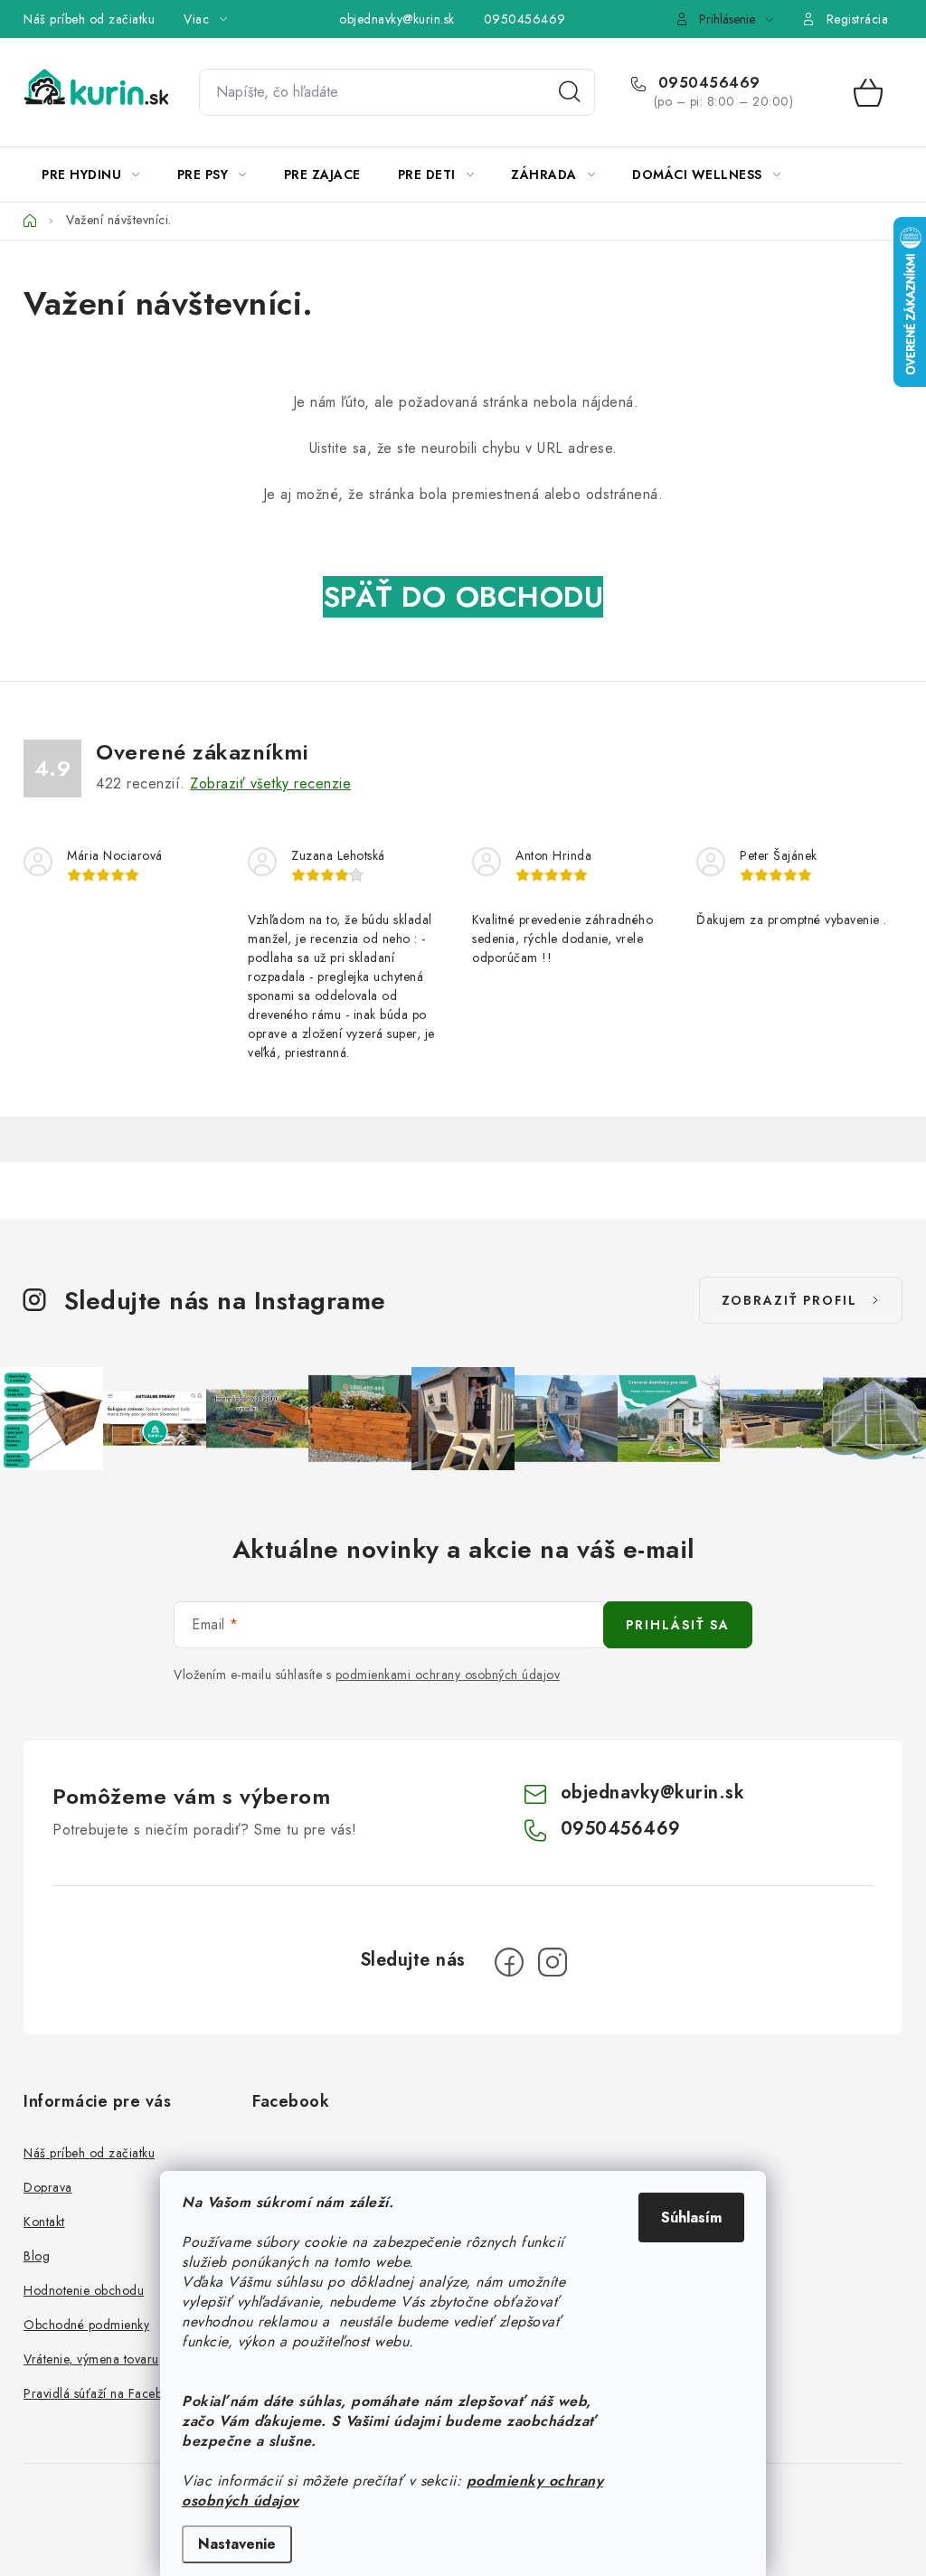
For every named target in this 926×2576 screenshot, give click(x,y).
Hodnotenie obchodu (84, 2290)
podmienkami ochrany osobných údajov (448, 1675)
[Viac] (847, 175)
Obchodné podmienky (86, 2325)
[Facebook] (509, 1962)
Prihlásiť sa (678, 1625)
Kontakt (44, 2222)
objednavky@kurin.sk (397, 19)
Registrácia (858, 19)
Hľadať (570, 92)
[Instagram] (553, 1962)
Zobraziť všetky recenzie (270, 783)
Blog (37, 2256)
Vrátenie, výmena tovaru (91, 2359)
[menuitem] (91, 175)
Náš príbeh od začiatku (89, 19)
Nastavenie (237, 2544)
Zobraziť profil (789, 1300)
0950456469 (525, 19)
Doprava (48, 2187)
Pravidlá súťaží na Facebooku (107, 2393)
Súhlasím (691, 2217)
